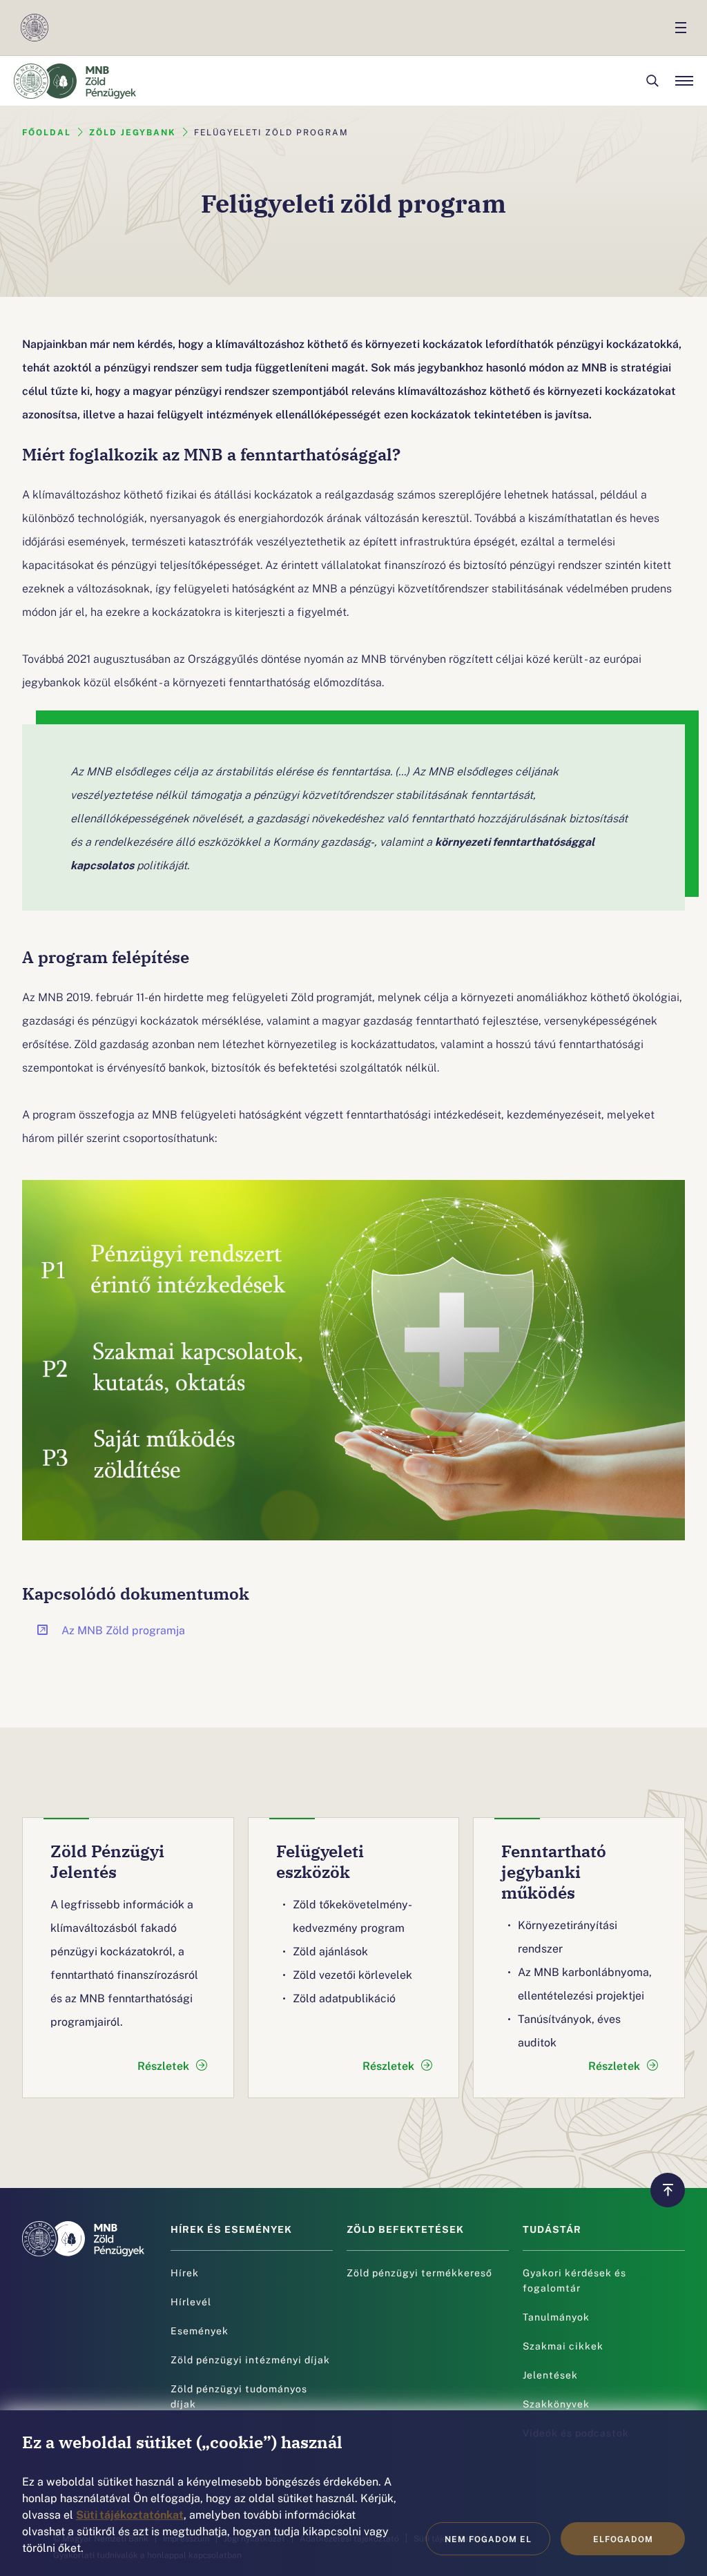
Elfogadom (623, 2539)
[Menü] (684, 81)
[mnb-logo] (35, 28)
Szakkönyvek (556, 2403)
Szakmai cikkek (563, 2345)
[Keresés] (652, 81)
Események (200, 2330)
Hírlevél (191, 2301)
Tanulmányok (556, 2316)
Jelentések (550, 2374)
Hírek (185, 2272)
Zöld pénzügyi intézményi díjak (250, 2359)
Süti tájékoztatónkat (130, 2514)
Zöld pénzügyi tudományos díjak (239, 2396)
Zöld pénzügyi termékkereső (419, 2272)
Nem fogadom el (488, 2539)
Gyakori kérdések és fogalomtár (574, 2280)
